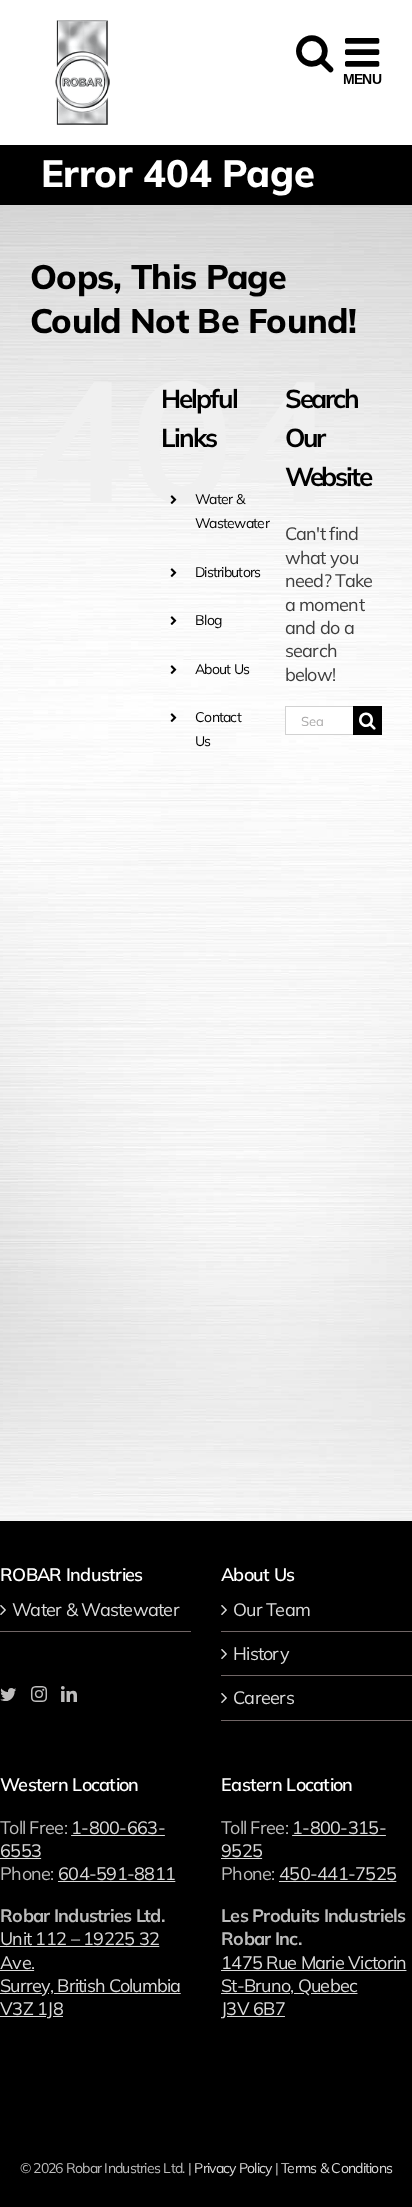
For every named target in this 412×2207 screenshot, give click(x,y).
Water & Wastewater (95, 1609)
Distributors (227, 572)
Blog (208, 620)
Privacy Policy (232, 2168)
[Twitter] (7, 1694)
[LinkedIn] (68, 1694)
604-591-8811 (116, 1873)
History (261, 1653)
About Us (222, 669)
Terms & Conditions (336, 2168)
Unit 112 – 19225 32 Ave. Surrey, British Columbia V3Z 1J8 (90, 1973)
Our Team (271, 1609)
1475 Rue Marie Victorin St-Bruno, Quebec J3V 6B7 (313, 1986)
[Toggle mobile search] (312, 62)
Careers (263, 1697)
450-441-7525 (337, 1873)
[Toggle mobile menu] (362, 62)
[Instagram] (38, 1694)
